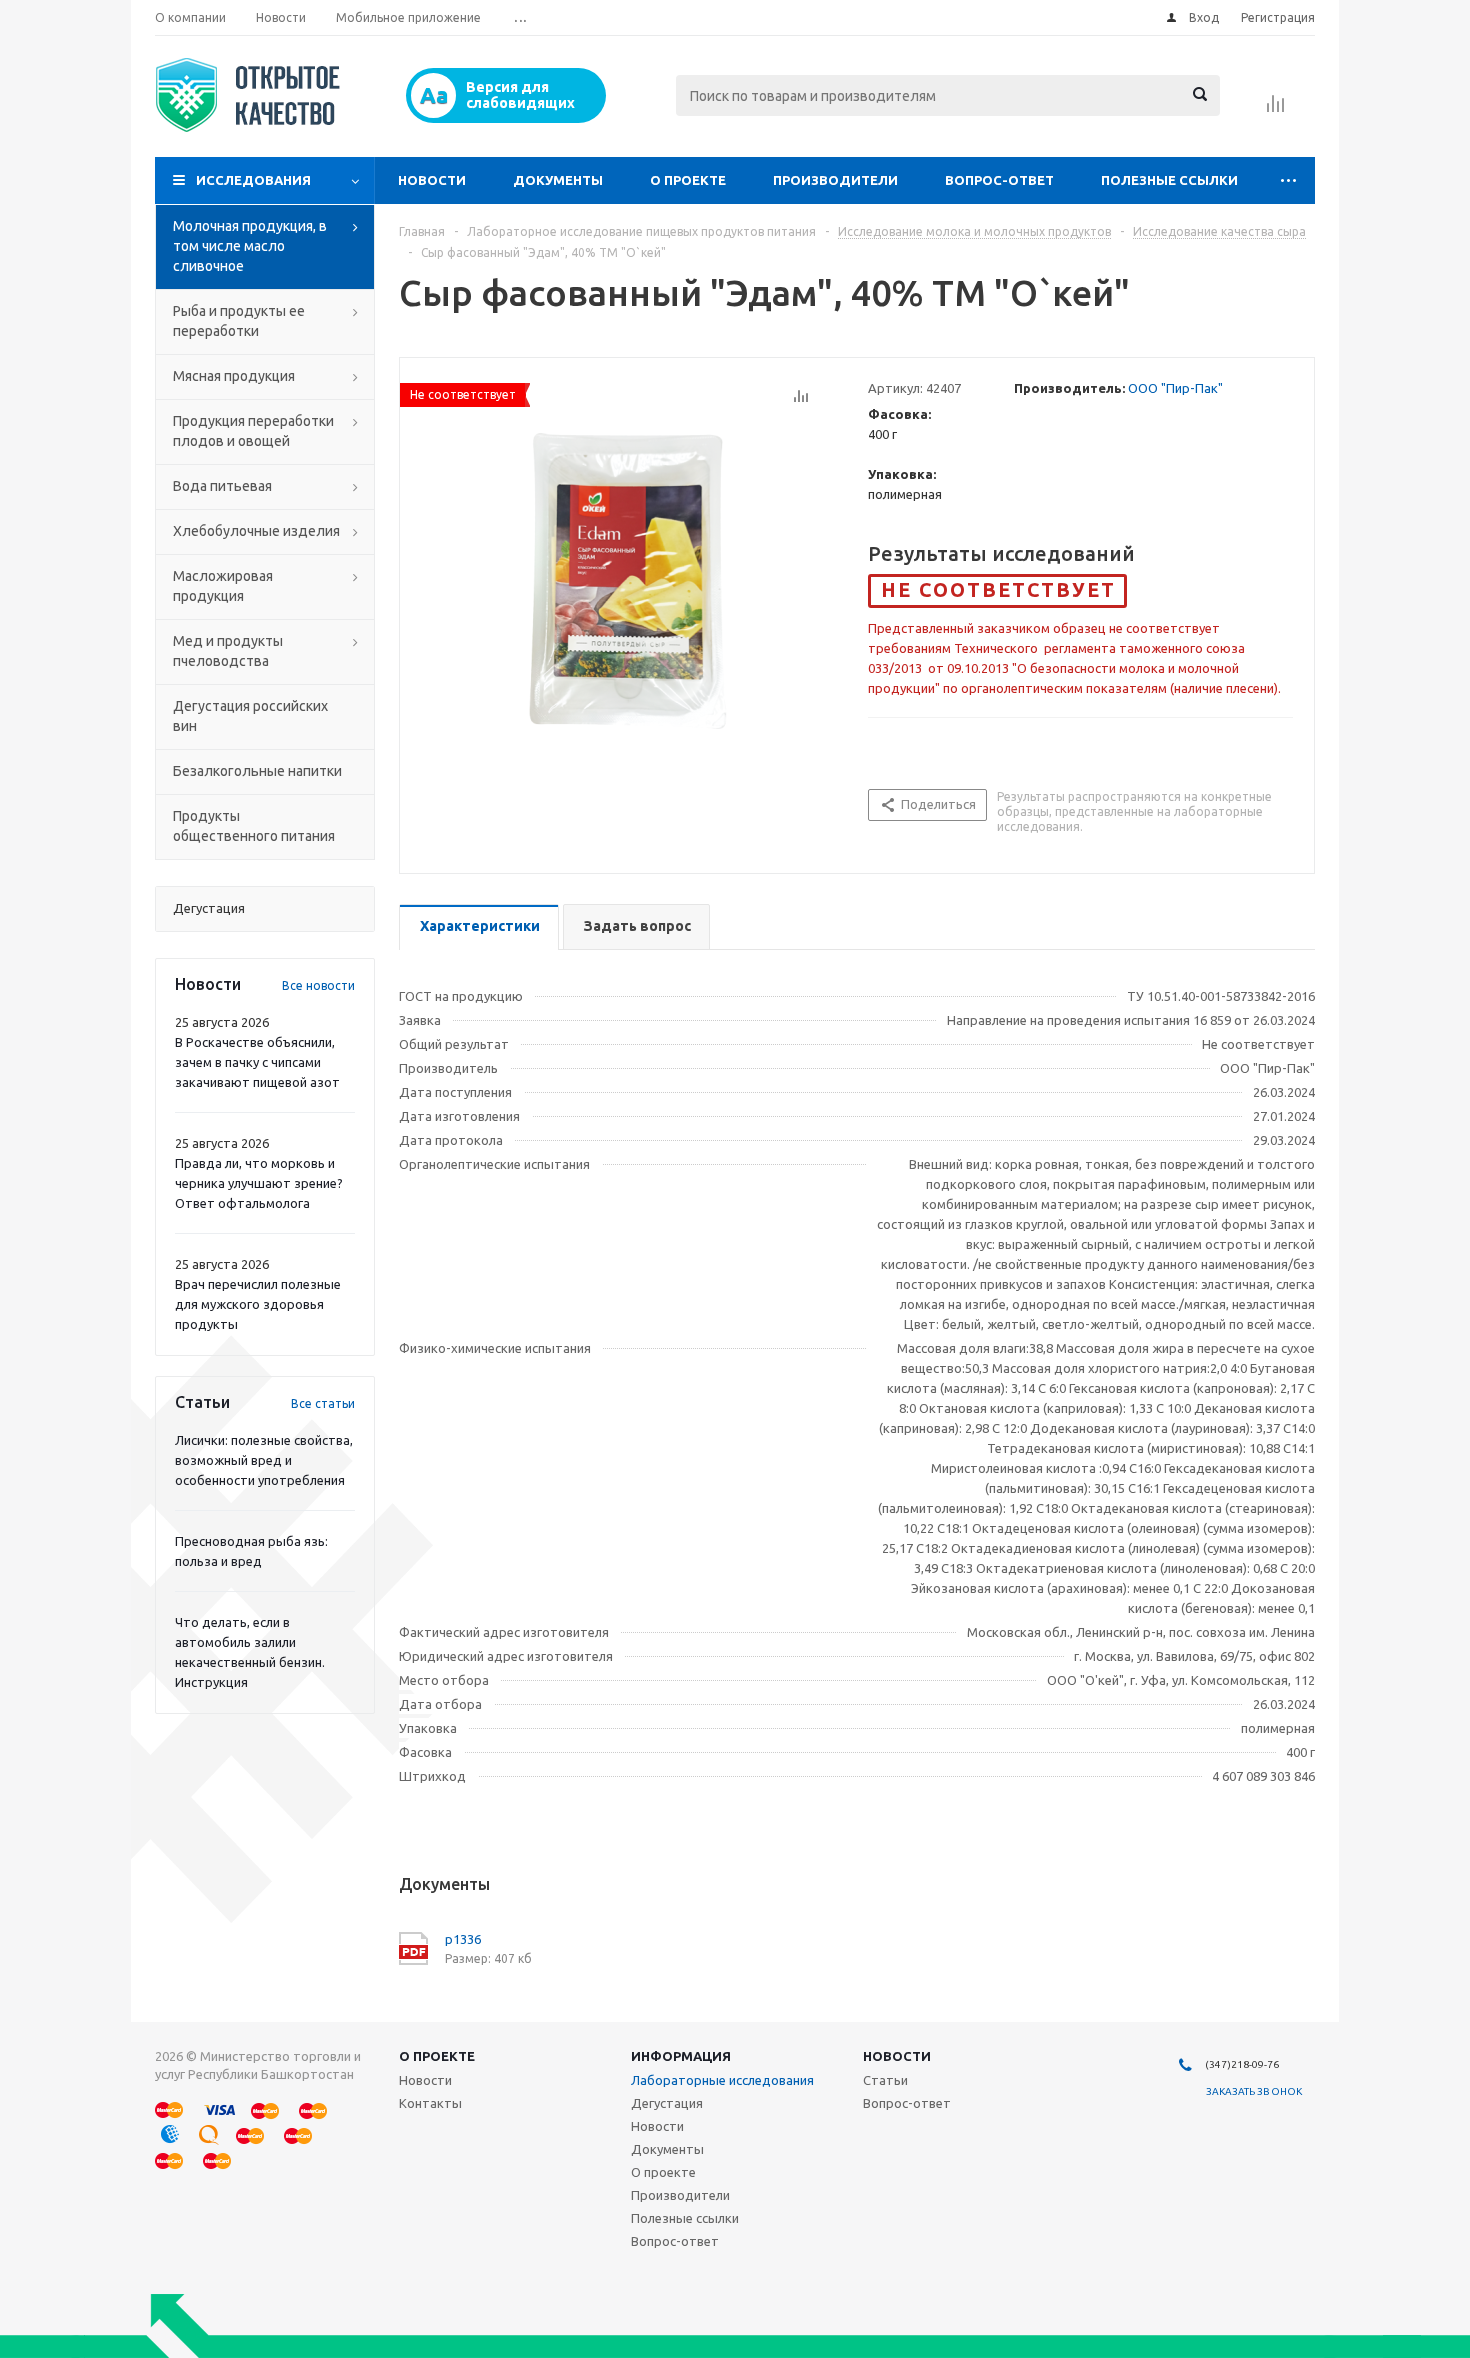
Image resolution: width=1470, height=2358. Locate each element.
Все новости (318, 985)
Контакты (430, 2103)
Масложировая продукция (223, 586)
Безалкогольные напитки (257, 771)
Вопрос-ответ (999, 180)
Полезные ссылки (1169, 180)
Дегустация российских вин (250, 716)
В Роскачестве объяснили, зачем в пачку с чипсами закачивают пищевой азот (257, 1062)
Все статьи (323, 1403)
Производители (835, 180)
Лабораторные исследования (722, 2080)
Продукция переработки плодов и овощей (253, 431)
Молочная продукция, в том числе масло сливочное (250, 246)
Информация (681, 2056)
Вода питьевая (222, 486)
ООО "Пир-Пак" (1175, 388)
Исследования (253, 180)
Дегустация (667, 2103)
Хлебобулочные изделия (256, 531)
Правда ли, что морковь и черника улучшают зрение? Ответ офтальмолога (259, 1183)
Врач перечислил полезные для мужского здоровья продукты (258, 1304)
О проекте (688, 180)
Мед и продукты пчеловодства (228, 651)
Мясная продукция (234, 376)
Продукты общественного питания (254, 826)
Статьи (885, 2080)
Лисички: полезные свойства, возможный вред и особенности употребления (264, 1460)
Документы (558, 180)
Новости (432, 180)
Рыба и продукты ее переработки (239, 321)
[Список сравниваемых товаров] (1276, 110)
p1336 (463, 1939)
